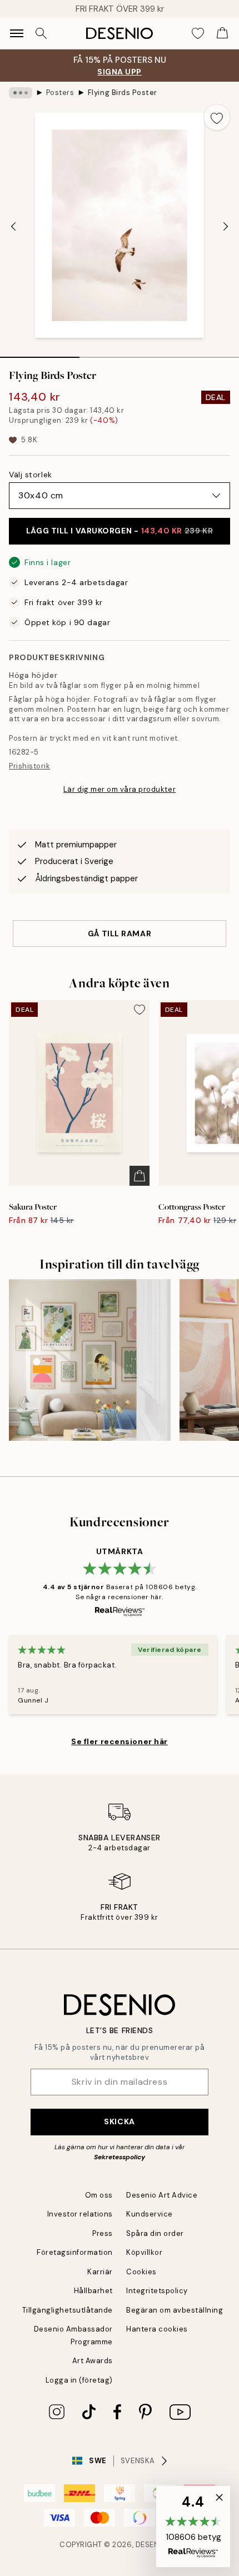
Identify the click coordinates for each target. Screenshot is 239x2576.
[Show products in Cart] (222, 33)
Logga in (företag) (79, 2380)
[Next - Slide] (226, 226)
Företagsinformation (75, 2252)
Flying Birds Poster (123, 93)
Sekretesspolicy (120, 2157)
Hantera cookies (157, 2329)
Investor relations (80, 2214)
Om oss (99, 2195)
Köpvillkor (144, 2252)
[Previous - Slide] (13, 226)
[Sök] (41, 33)
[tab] (40, 353)
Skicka (119, 2121)
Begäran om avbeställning (175, 2310)
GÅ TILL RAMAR (120, 933)
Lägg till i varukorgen (120, 531)
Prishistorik (29, 766)
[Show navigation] (17, 33)
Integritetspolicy (157, 2291)
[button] (193, 2527)
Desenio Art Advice (162, 2195)
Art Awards (93, 2361)
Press (103, 2233)
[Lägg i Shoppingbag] (140, 1176)
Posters (60, 93)
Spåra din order (155, 2233)
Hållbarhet (93, 2291)
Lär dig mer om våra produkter (120, 789)
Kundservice (150, 2214)
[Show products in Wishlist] (198, 33)
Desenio (152, 2545)
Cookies (141, 2272)
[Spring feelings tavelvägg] (90, 1360)
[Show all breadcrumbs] (21, 93)
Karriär (100, 2272)
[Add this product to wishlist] (217, 117)
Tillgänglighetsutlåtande (68, 2310)
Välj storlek (31, 475)
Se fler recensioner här (120, 1741)
